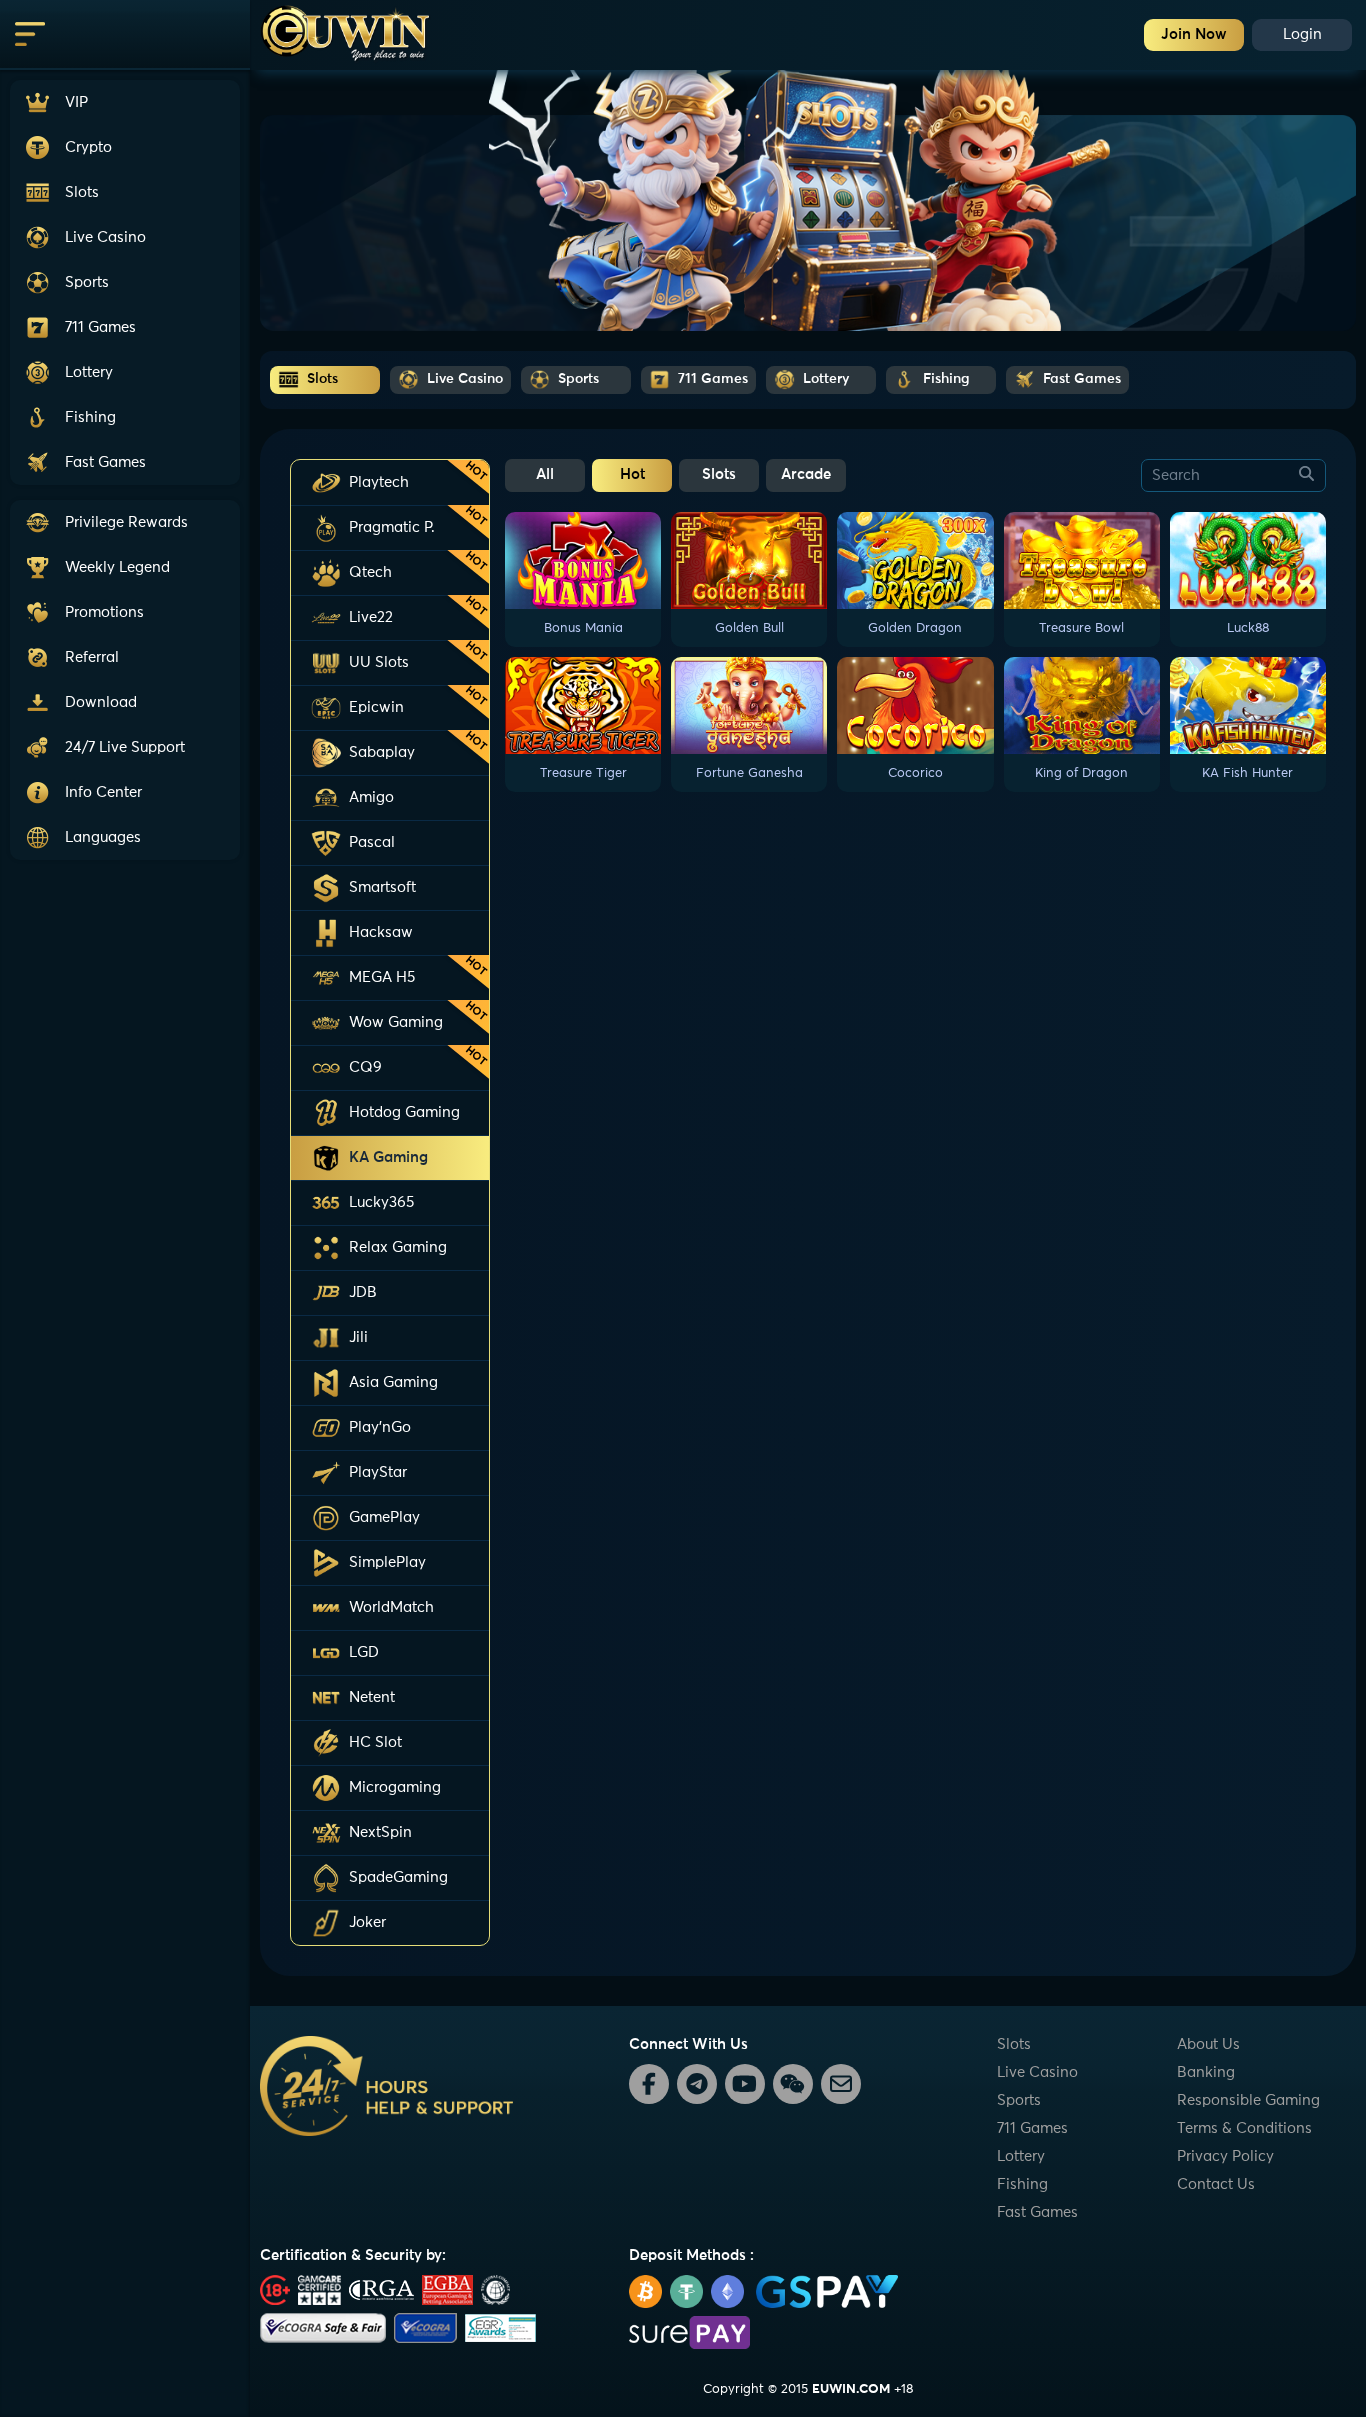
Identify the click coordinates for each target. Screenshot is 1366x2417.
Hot (632, 474)
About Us (1208, 2044)
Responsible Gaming (1248, 2100)
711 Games (1032, 2128)
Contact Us (1216, 2184)
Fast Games (1037, 2212)
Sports (1019, 2100)
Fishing (1022, 2184)
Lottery (1021, 2156)
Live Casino (1037, 2072)
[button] (125, 747)
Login (1302, 34)
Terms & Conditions (1244, 2128)
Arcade (806, 474)
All (545, 474)
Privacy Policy (1225, 2156)
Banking (1206, 2072)
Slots (719, 474)
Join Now (1194, 34)
